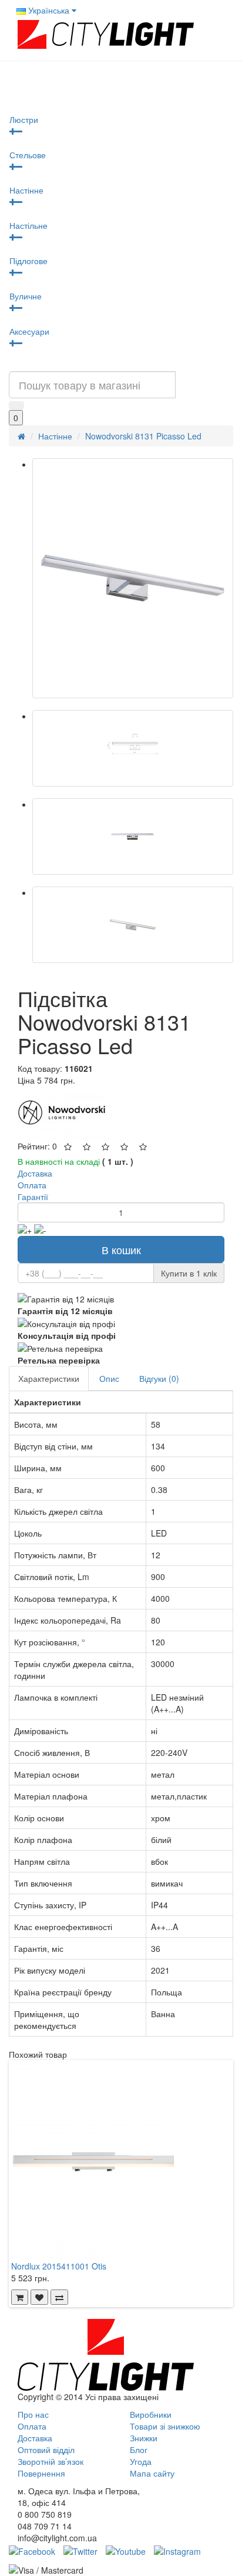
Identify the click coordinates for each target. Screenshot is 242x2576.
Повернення (41, 2473)
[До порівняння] (59, 2297)
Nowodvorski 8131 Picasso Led (143, 436)
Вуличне (26, 296)
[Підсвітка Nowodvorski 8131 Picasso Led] (133, 578)
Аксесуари (29, 331)
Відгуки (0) (159, 1378)
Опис (109, 1378)
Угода (141, 2461)
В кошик (121, 1249)
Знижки (144, 2438)
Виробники (151, 2414)
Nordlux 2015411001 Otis (59, 2266)
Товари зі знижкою (165, 2426)
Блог (139, 2450)
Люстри (24, 119)
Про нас (33, 2414)
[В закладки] (39, 2297)
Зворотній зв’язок (51, 2461)
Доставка (35, 2438)
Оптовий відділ (46, 2450)
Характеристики (49, 1378)
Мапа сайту (152, 2473)
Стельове (28, 155)
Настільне (28, 225)
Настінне (26, 190)
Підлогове (28, 261)
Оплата (32, 2426)
